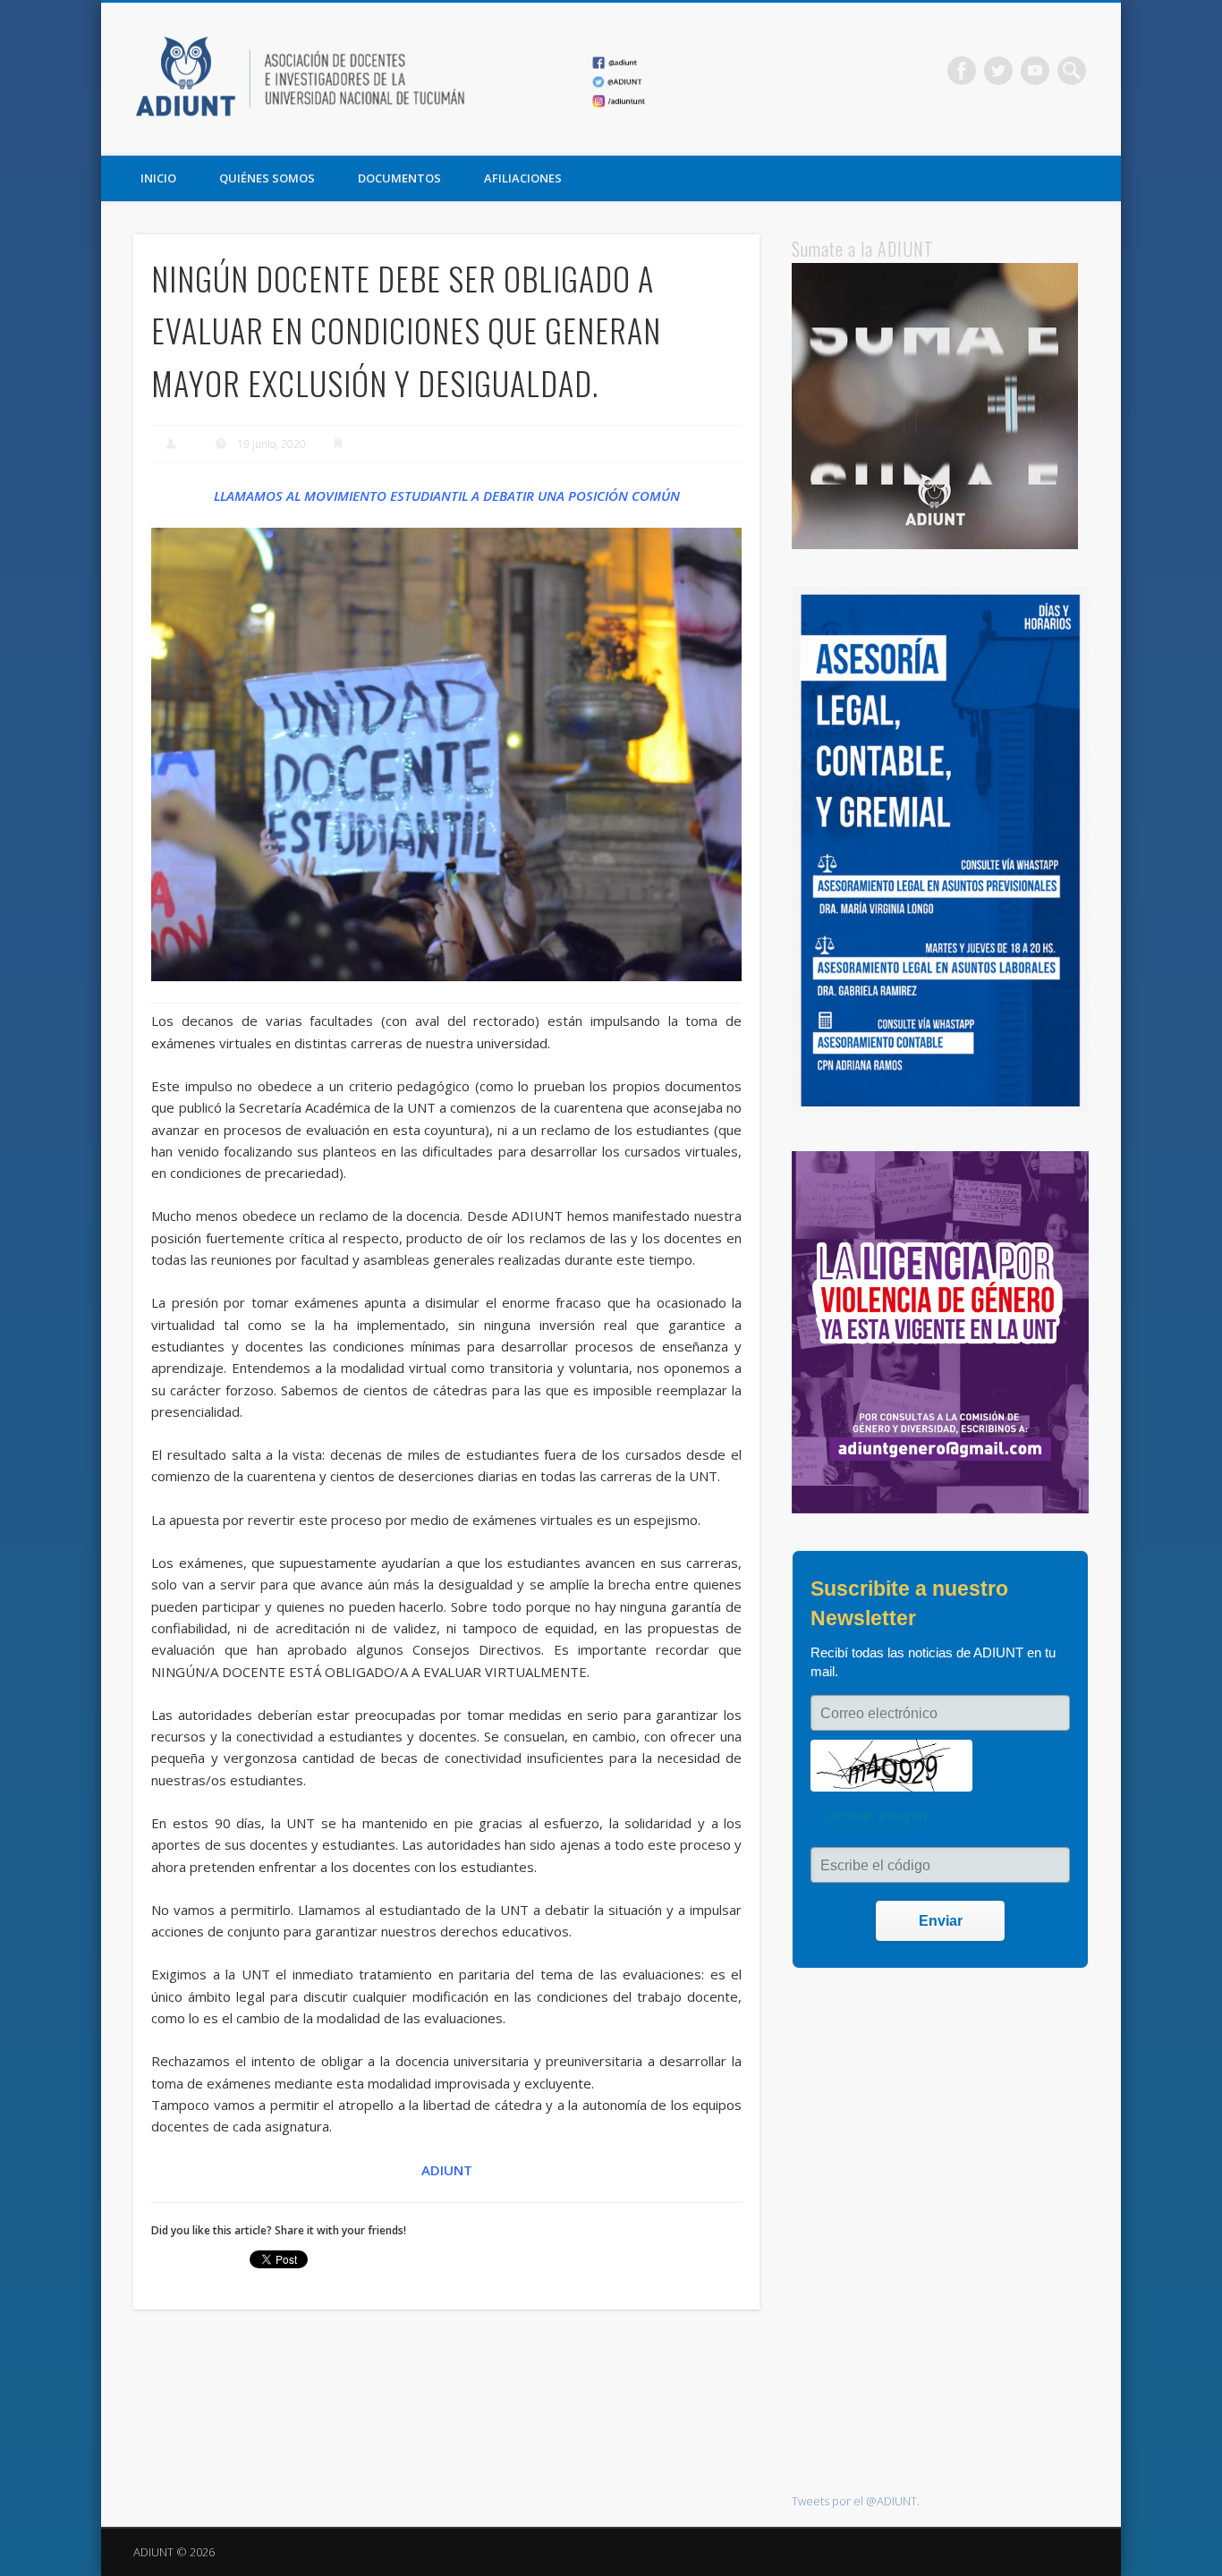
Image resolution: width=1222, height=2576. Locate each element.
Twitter (998, 71)
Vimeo (1035, 71)
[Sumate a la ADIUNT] (935, 545)
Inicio (158, 178)
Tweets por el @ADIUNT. (856, 2501)
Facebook (962, 71)
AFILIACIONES (523, 178)
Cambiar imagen (874, 1815)
